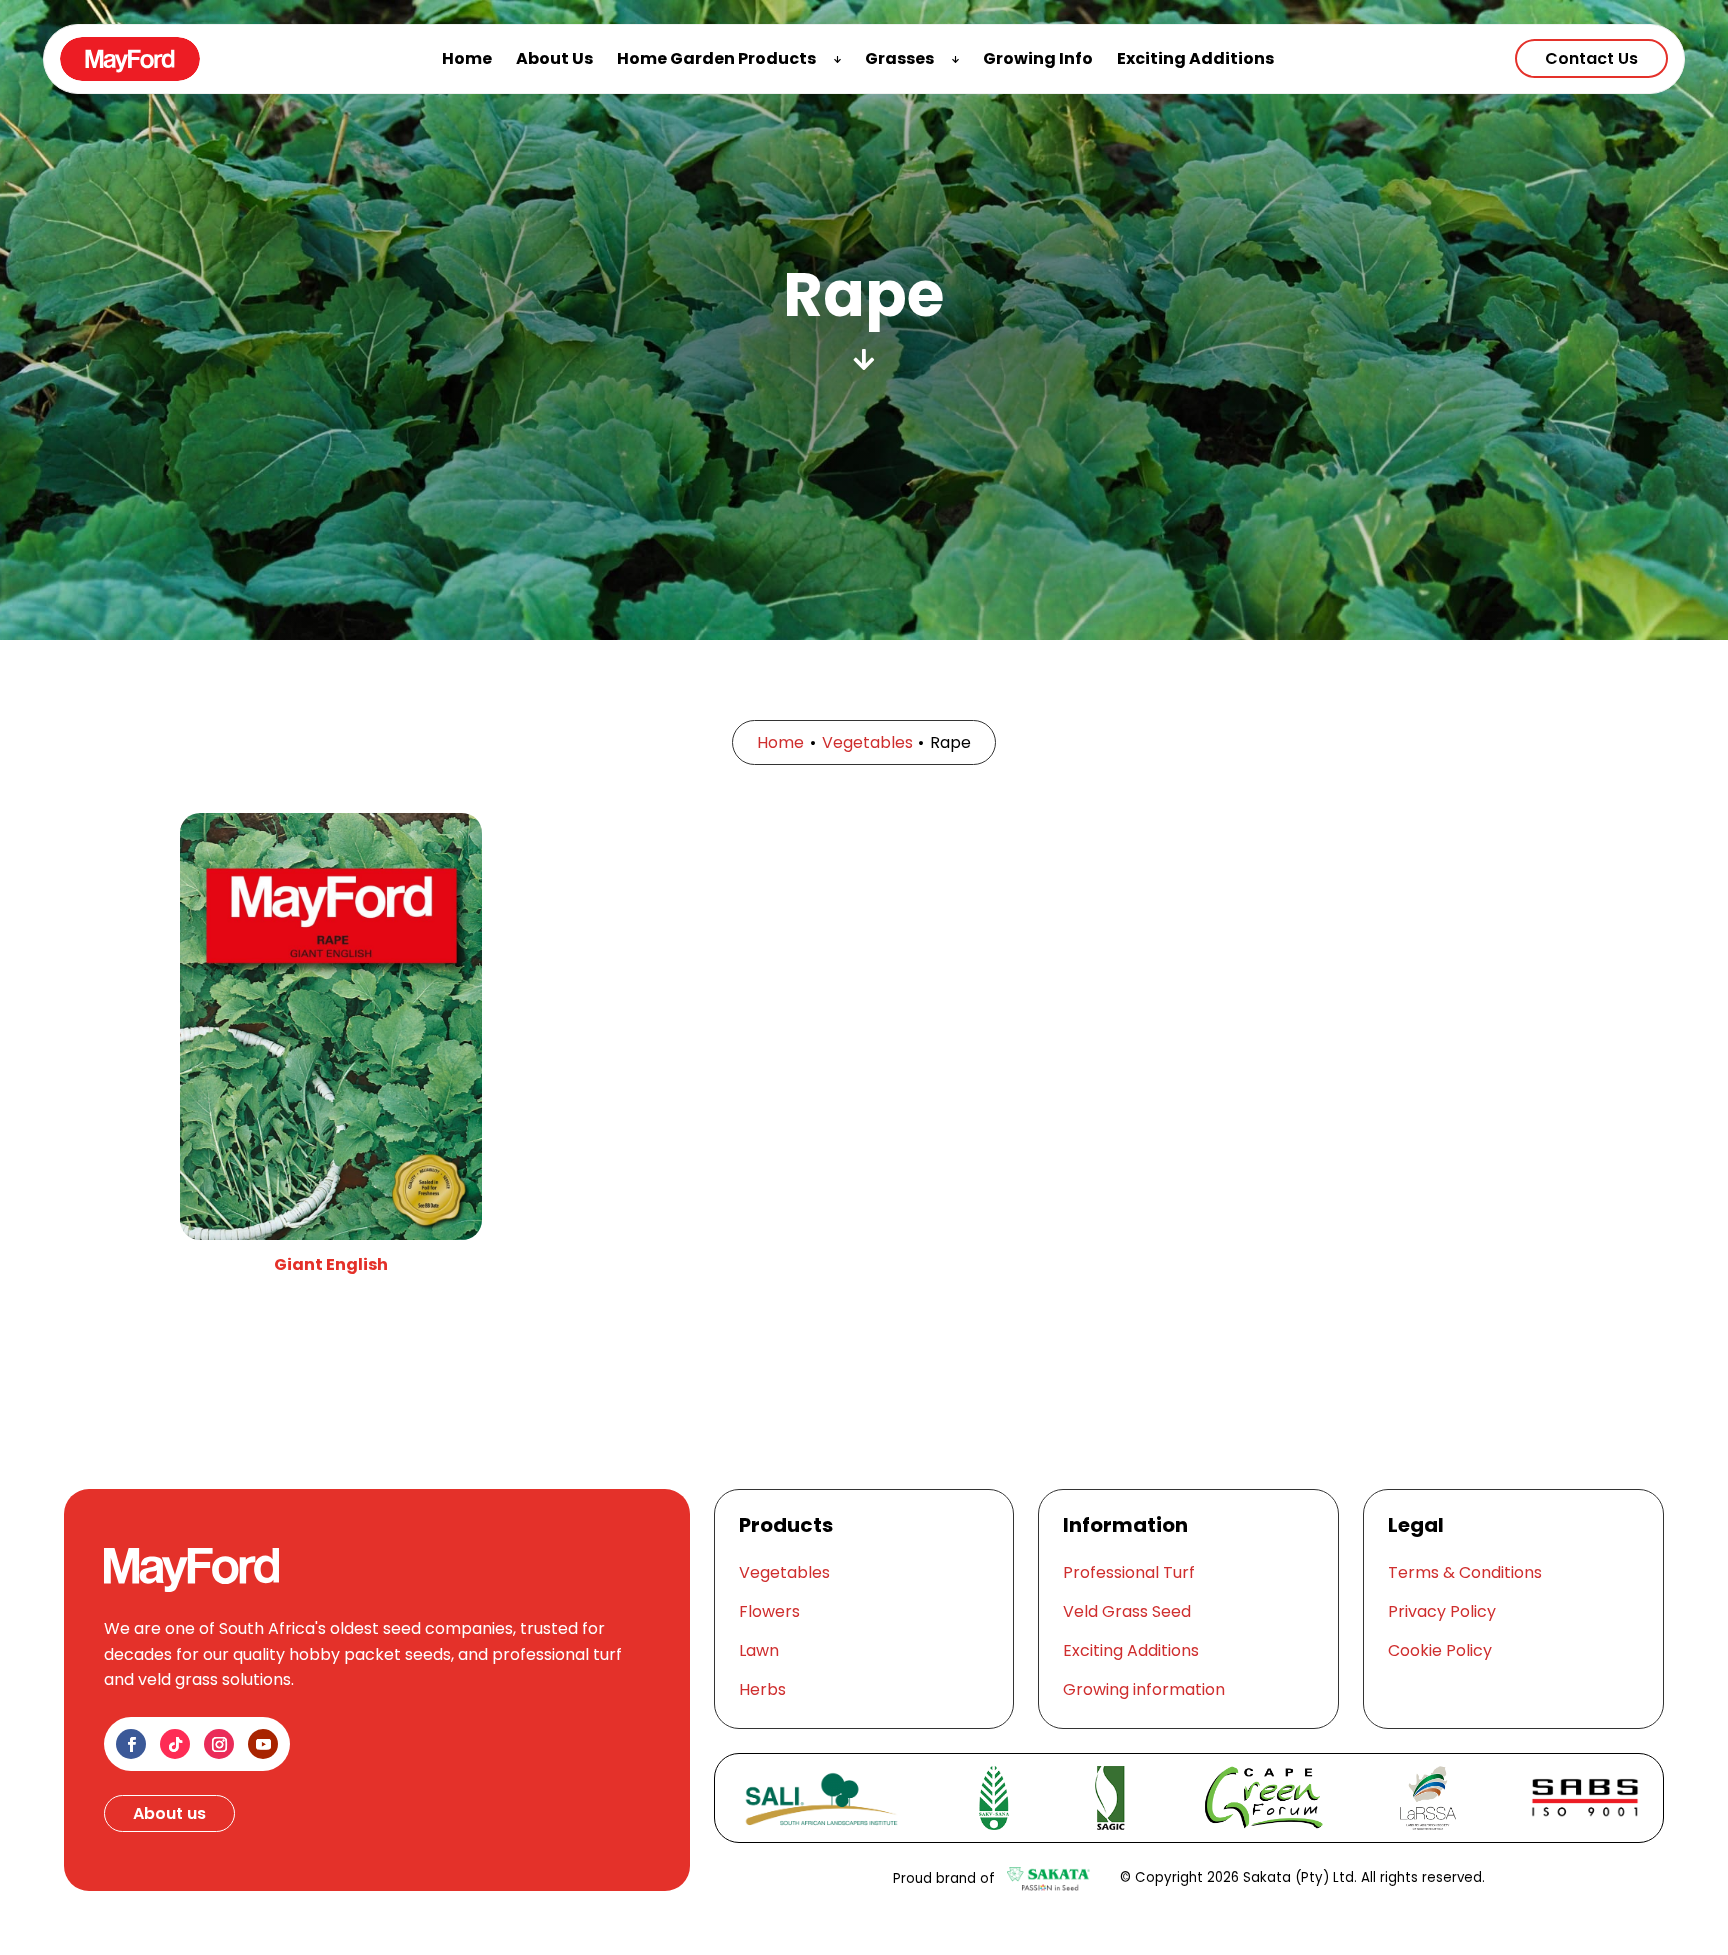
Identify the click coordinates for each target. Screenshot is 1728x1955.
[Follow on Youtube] (263, 1744)
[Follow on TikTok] (175, 1744)
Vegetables (867, 742)
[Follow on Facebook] (131, 1744)
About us (169, 1813)
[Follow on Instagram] (219, 1744)
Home (780, 742)
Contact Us (1591, 58)
